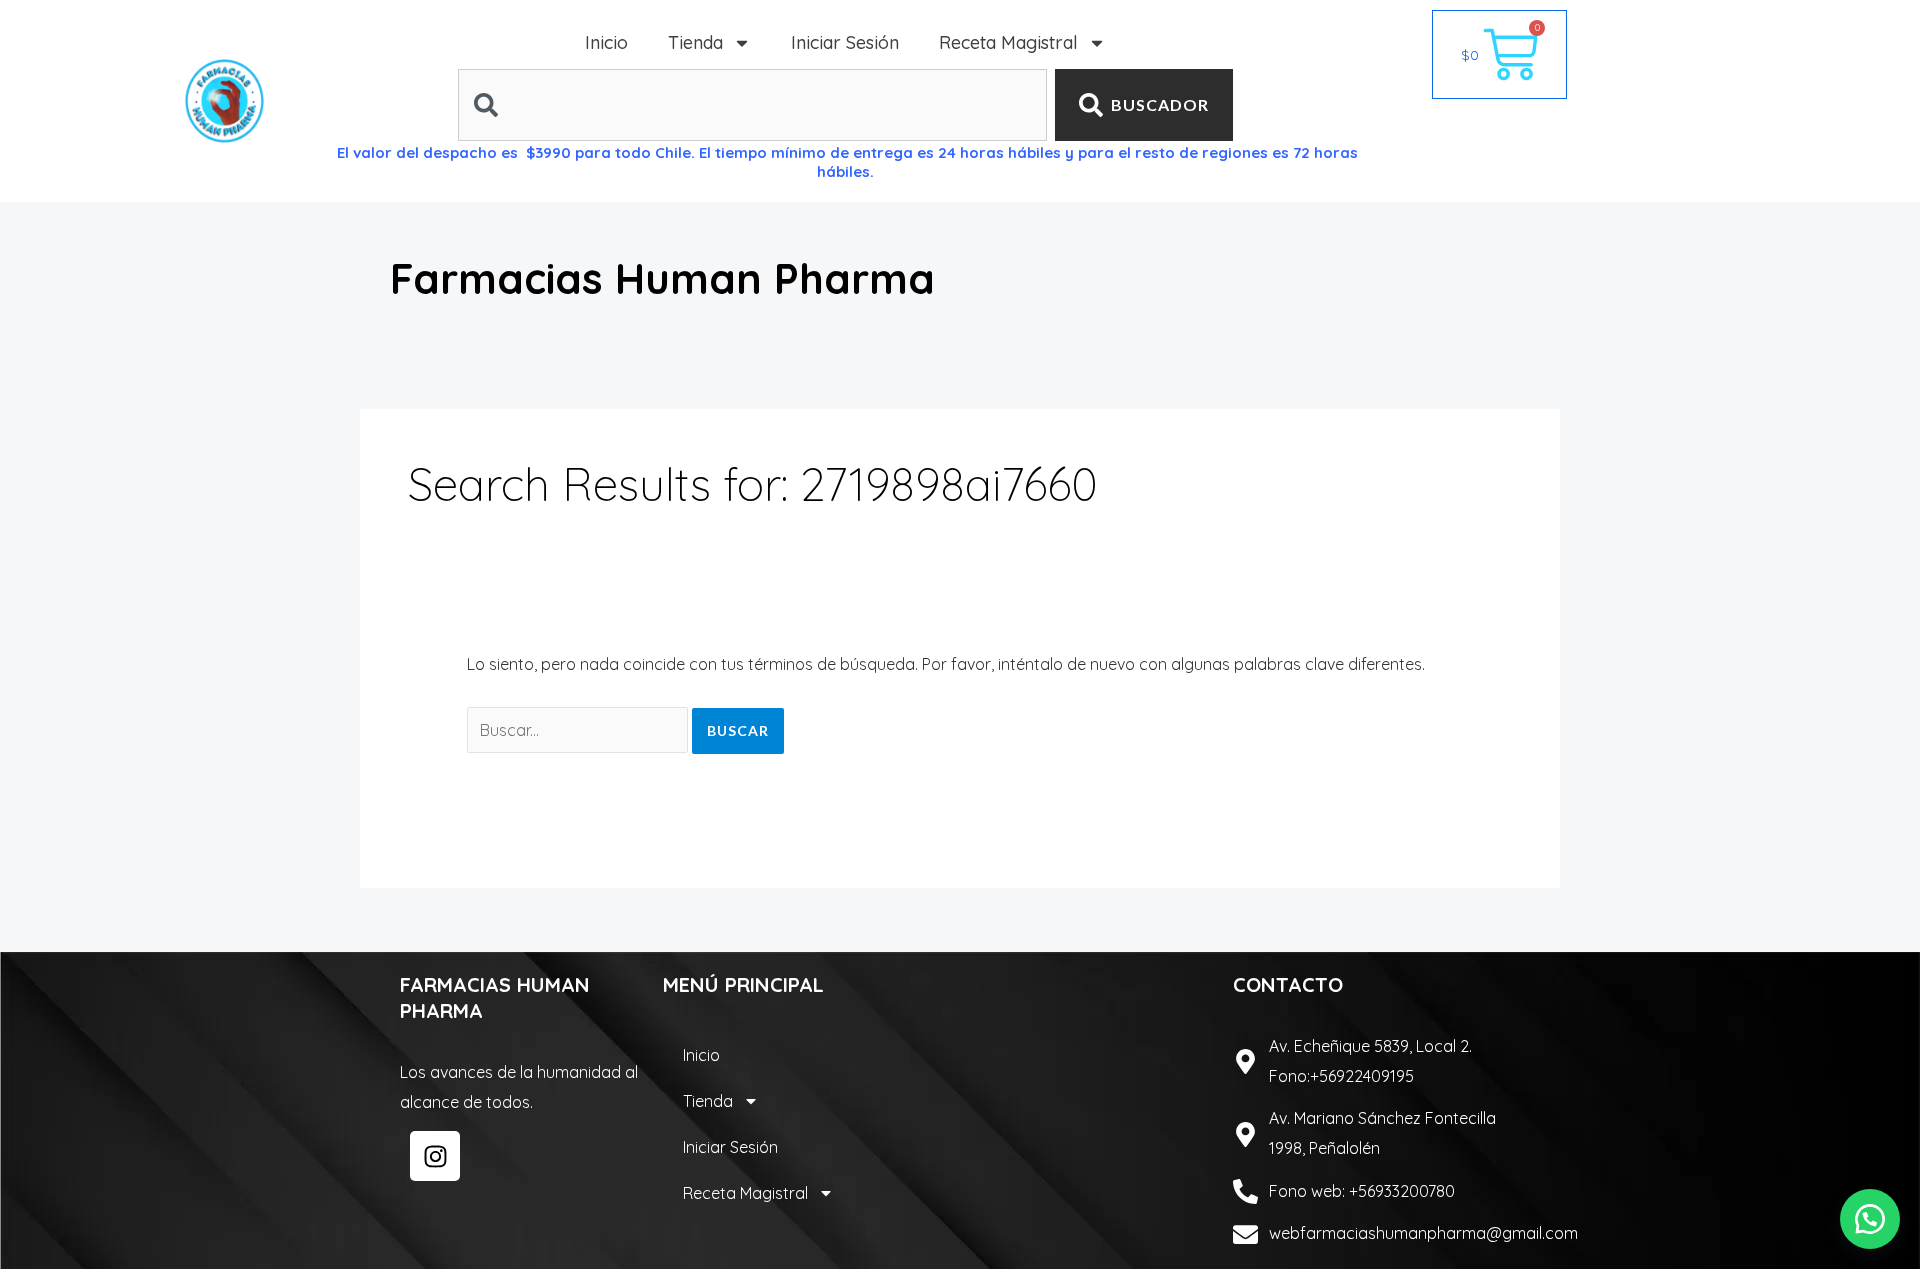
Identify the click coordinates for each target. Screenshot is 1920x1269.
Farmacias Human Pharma (662, 278)
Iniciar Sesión (845, 42)
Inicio (606, 42)
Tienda (695, 42)
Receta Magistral (1008, 42)
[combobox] (752, 105)
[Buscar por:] (579, 730)
